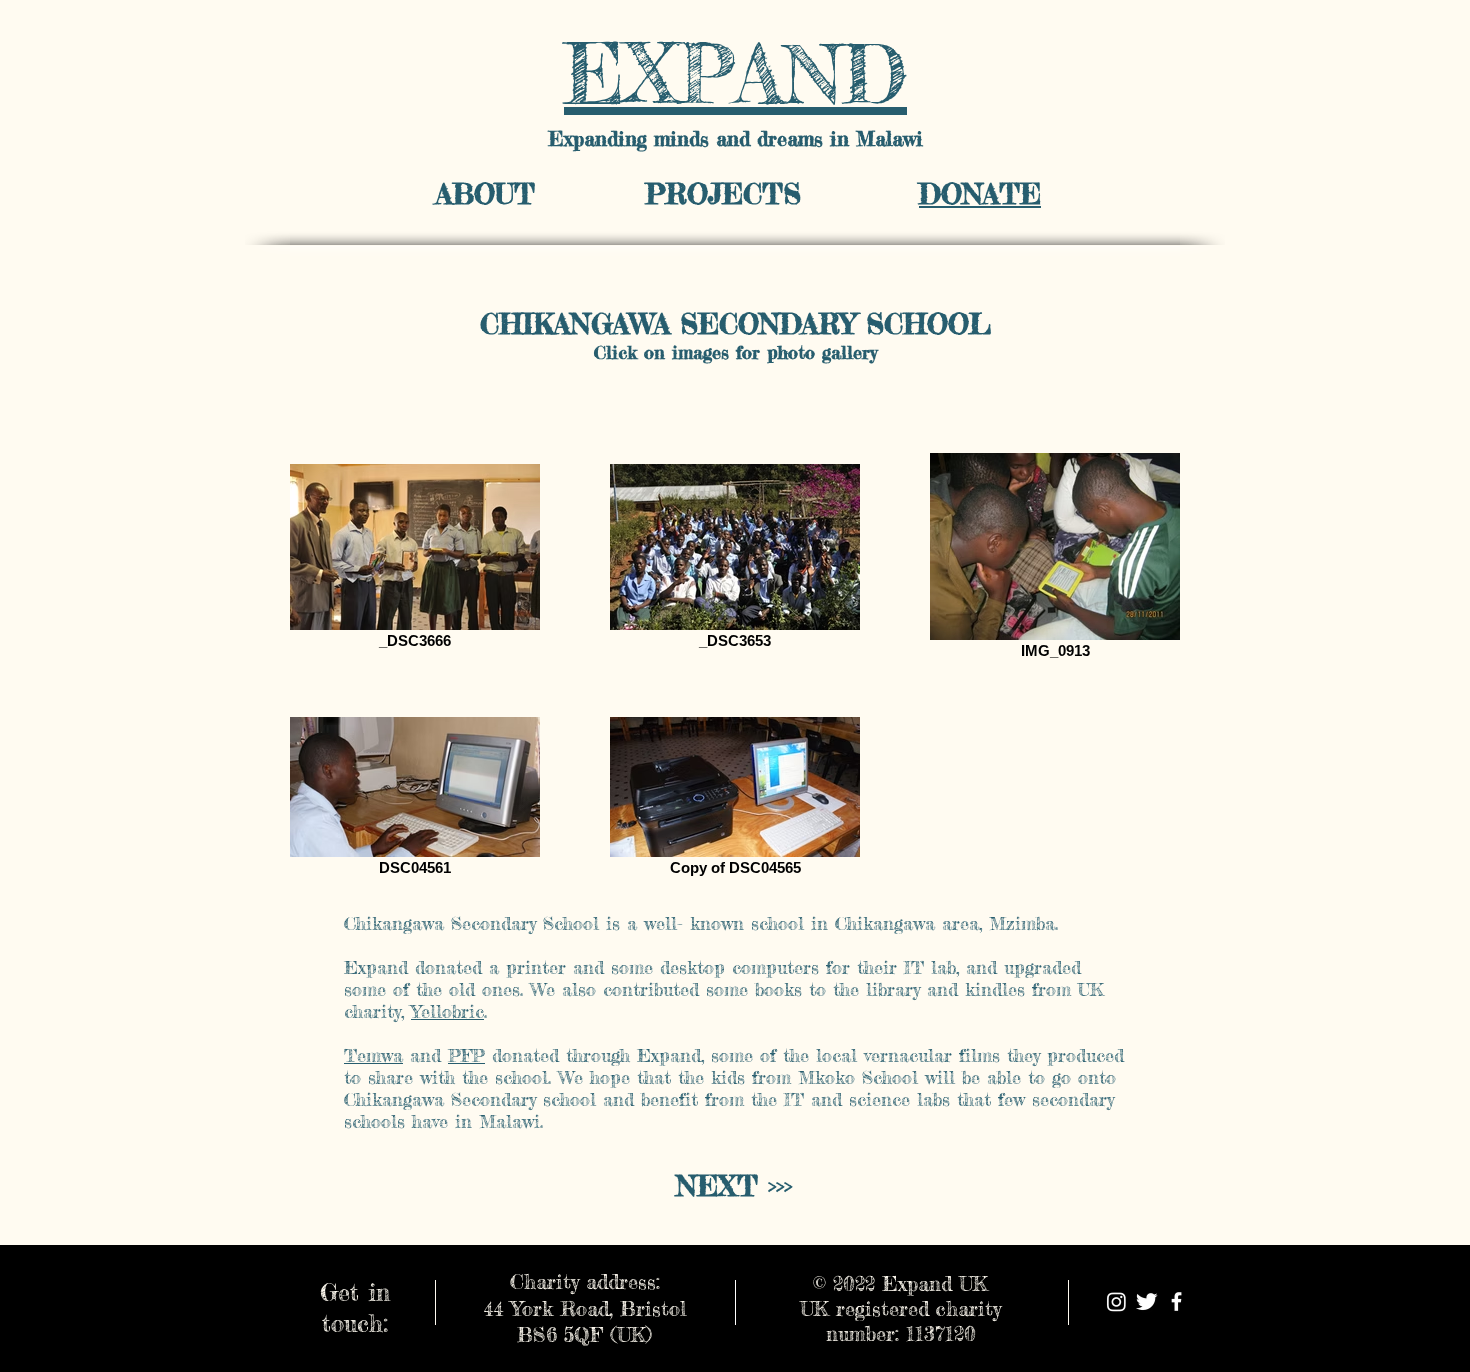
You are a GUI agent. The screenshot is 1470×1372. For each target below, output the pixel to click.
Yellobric (447, 1011)
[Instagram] (1116, 1301)
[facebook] (1176, 1301)
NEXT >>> (734, 1186)
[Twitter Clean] (1146, 1301)
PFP (466, 1055)
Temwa (373, 1055)
